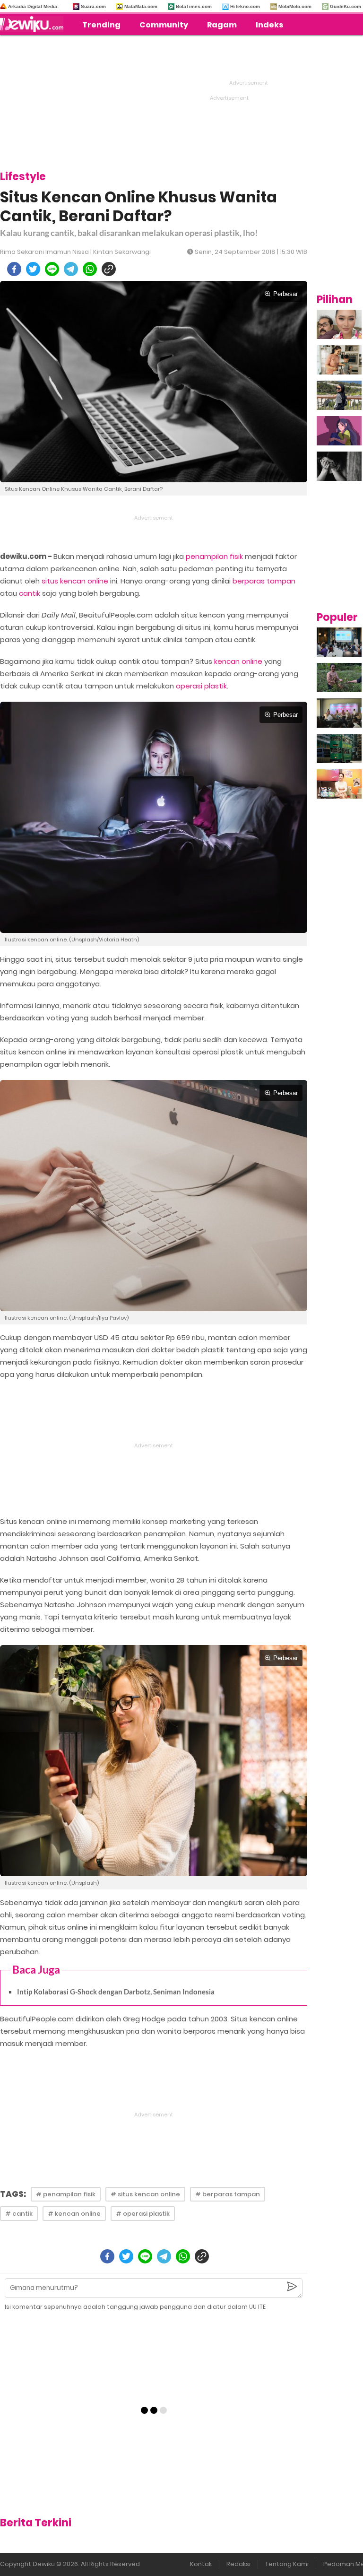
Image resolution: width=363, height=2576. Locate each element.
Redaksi (238, 2564)
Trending (101, 25)
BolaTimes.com (194, 6)
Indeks (269, 25)
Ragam (222, 25)
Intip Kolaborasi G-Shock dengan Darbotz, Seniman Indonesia (116, 1992)
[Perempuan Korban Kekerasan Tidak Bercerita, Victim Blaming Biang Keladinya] (339, 466)
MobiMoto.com (295, 6)
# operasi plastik (143, 2214)
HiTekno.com (245, 6)
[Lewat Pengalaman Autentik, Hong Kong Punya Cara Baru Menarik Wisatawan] (339, 748)
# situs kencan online (145, 2194)
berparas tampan (264, 581)
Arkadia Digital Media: (33, 6)
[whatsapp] (90, 269)
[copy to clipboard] (109, 269)
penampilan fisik (214, 556)
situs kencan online (75, 581)
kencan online (238, 661)
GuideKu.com (346, 6)
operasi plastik (201, 686)
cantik (30, 593)
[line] (52, 269)
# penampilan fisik (66, 2194)
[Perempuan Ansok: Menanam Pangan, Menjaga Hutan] (339, 678)
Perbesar (285, 294)
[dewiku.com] (34, 24)
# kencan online (74, 2214)
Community (164, 25)
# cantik (19, 2214)
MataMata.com (141, 6)
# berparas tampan (228, 2194)
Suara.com (93, 6)
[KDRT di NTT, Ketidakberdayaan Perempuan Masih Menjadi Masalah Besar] (339, 431)
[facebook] (14, 269)
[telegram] (71, 269)
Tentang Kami (287, 2564)
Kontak (201, 2564)
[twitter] (33, 269)
